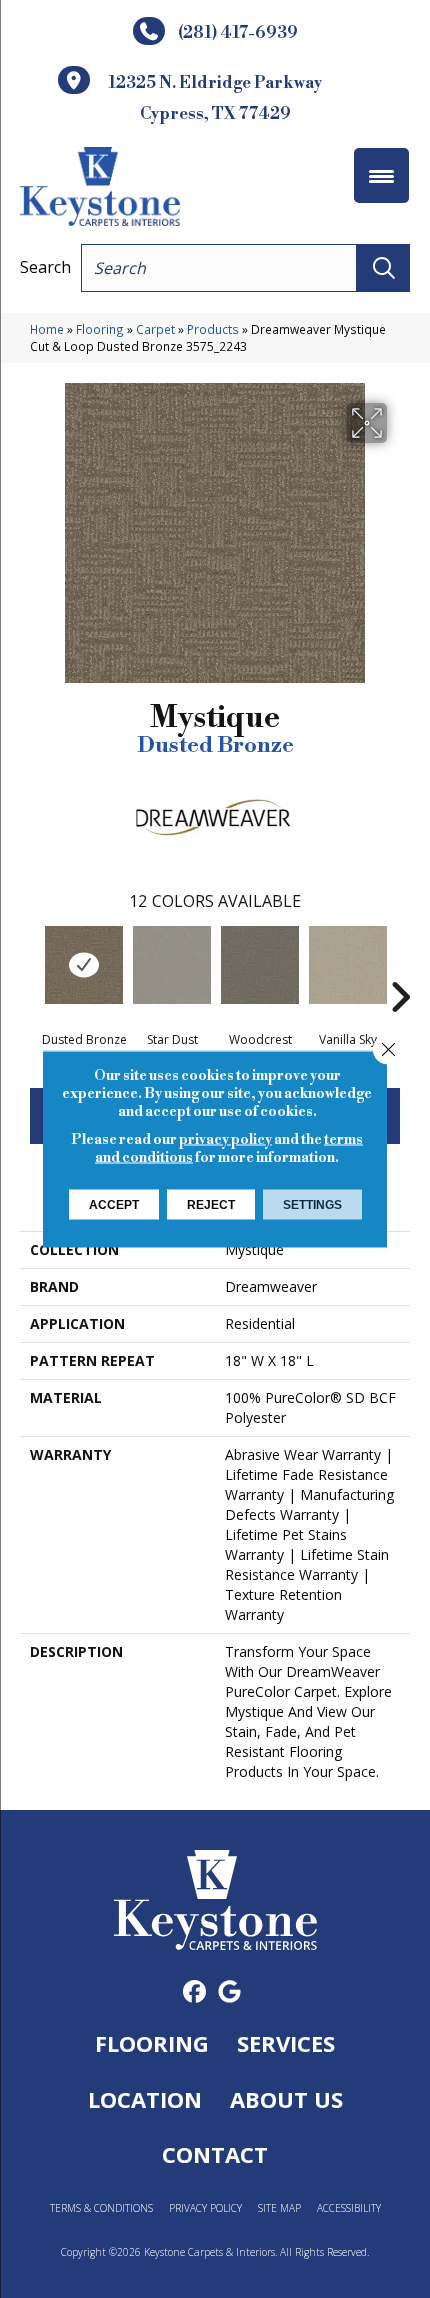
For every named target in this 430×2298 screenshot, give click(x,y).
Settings (312, 1205)
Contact (215, 2154)
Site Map (279, 2208)
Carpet (155, 329)
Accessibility (349, 2208)
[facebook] (194, 1992)
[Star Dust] (172, 965)
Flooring (100, 329)
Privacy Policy (205, 2208)
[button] (383, 268)
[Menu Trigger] (381, 175)
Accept (114, 1205)
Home (47, 329)
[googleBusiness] (229, 1992)
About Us (286, 2099)
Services (286, 2043)
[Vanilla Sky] (348, 965)
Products (213, 329)
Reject (211, 1205)
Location (145, 2099)
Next (400, 967)
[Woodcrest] (260, 965)
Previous (30, 967)
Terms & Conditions (101, 2208)
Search (45, 267)
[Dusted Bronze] (84, 965)
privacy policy (225, 1140)
